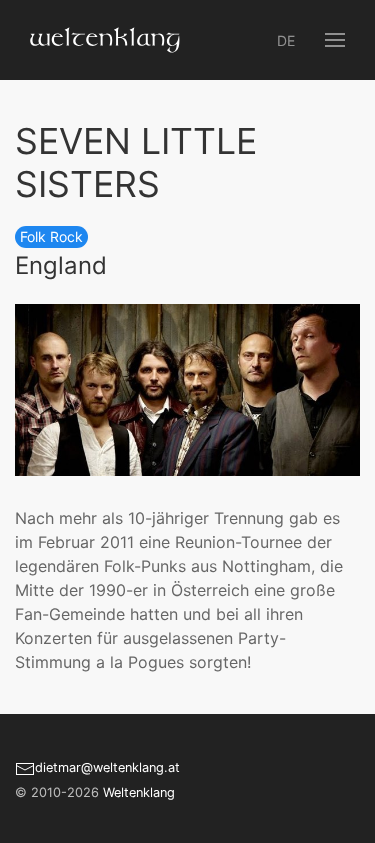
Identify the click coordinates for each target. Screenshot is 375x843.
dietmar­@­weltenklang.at (107, 767)
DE (286, 40)
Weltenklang (139, 792)
